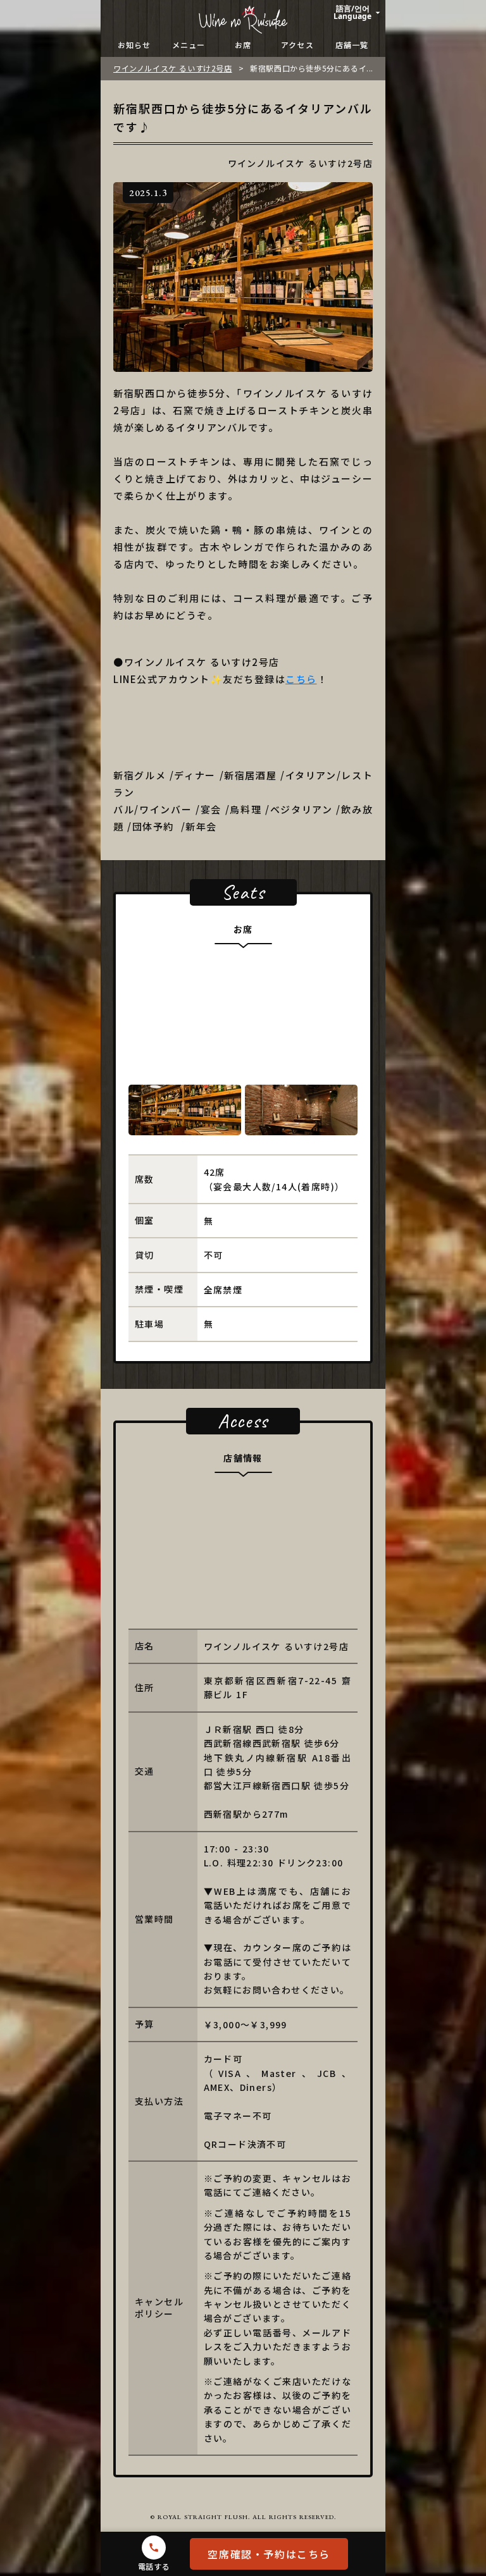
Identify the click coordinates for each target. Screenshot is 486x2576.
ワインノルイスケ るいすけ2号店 (173, 68)
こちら (301, 679)
